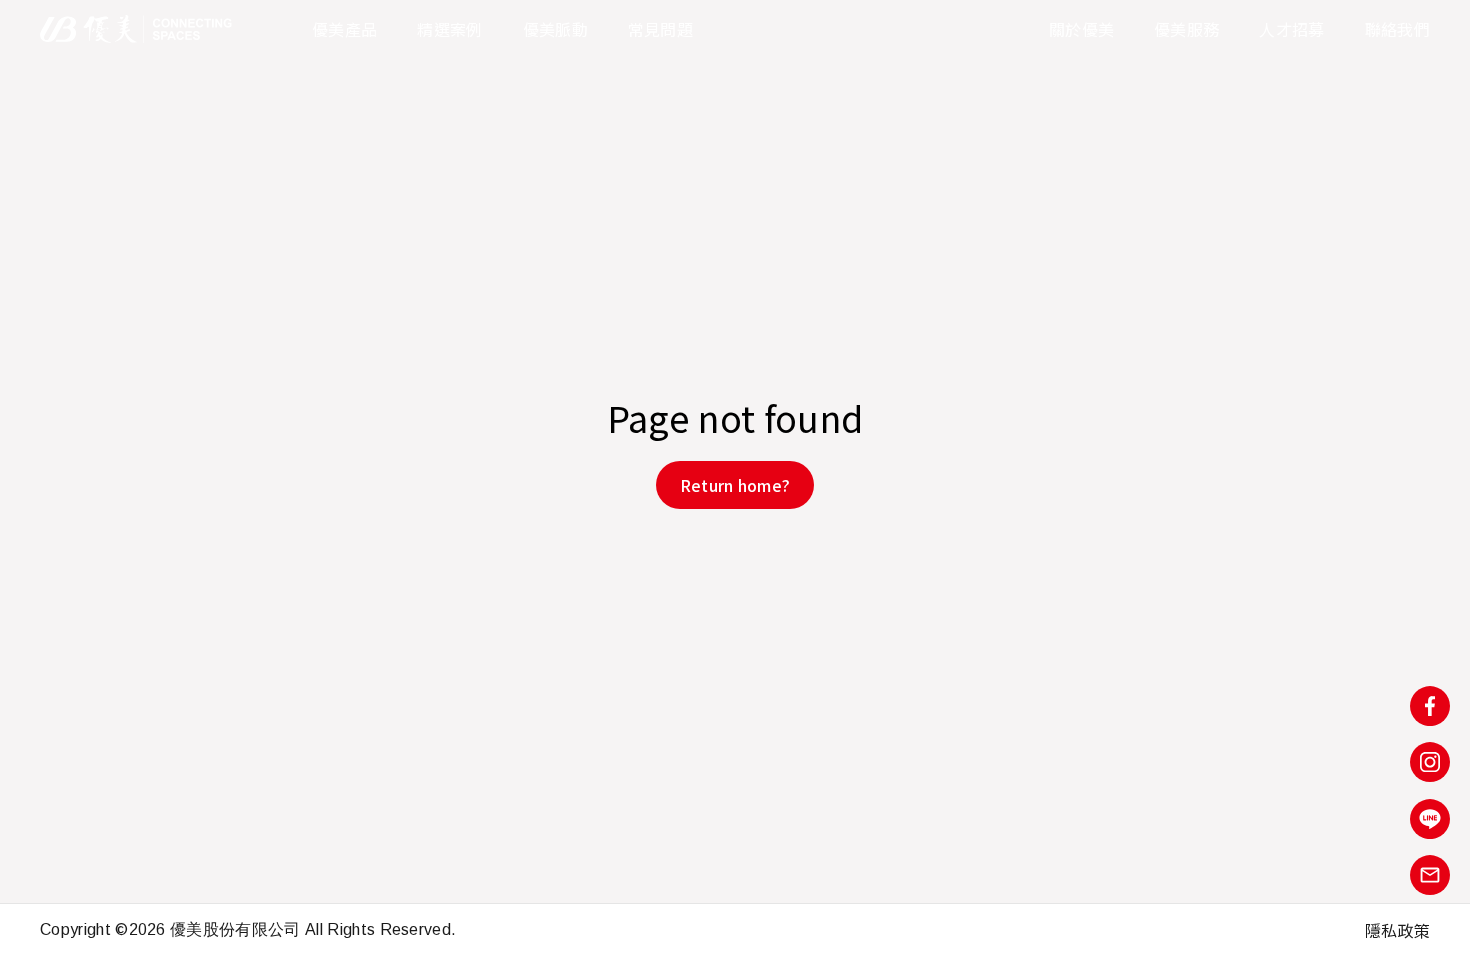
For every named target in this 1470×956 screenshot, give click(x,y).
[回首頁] (136, 29)
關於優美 (1081, 29)
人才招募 (1291, 29)
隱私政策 (1397, 930)
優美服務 (1186, 29)
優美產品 (344, 29)
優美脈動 (555, 29)
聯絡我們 (1397, 29)
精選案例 (449, 29)
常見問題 (660, 29)
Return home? (735, 485)
